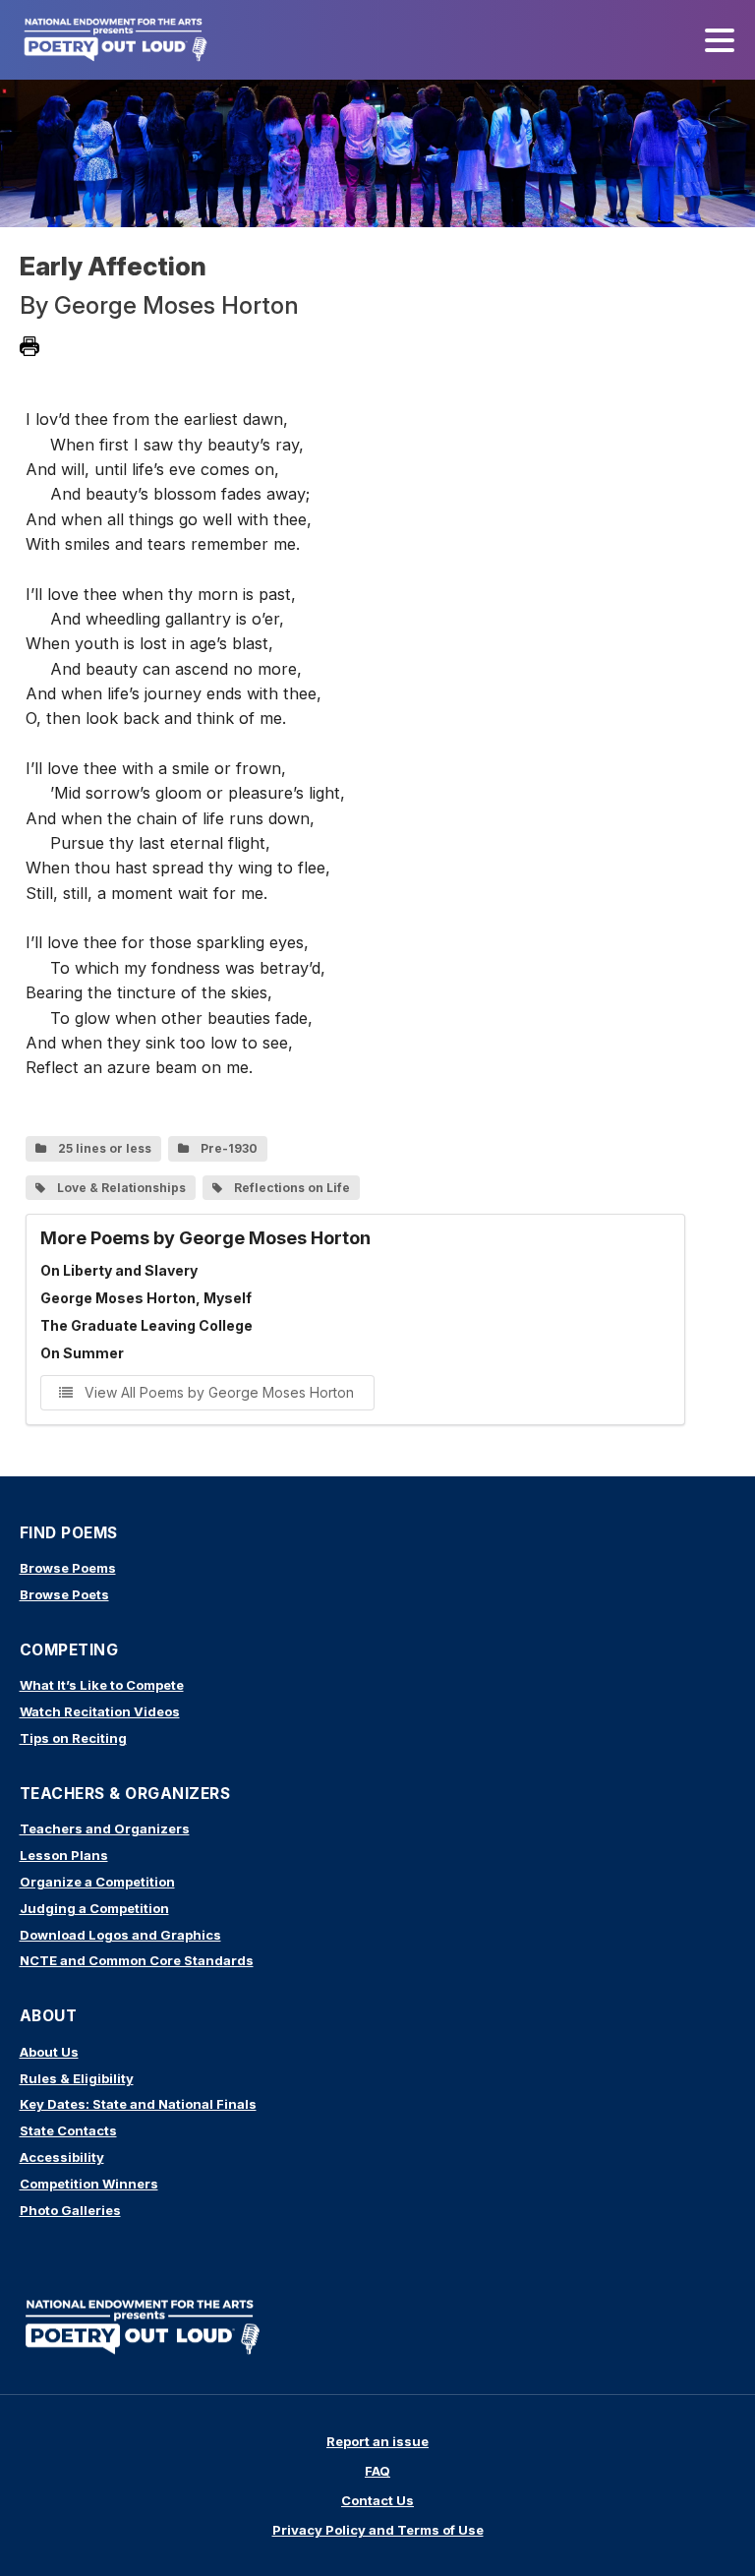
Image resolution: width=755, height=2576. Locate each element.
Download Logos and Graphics (120, 1935)
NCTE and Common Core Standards (137, 1960)
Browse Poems (68, 1568)
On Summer (82, 1353)
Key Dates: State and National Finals (138, 2104)
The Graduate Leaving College (146, 1325)
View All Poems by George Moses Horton (217, 1392)
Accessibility (62, 2157)
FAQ (377, 2471)
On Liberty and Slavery (119, 1270)
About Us (49, 2052)
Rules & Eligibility (77, 2078)
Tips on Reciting (73, 1738)
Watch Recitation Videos (100, 1711)
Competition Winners (89, 2184)
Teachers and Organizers (105, 1828)
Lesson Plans (64, 1855)
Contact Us (377, 2500)
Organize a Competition (97, 1882)
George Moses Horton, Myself (146, 1298)
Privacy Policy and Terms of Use (378, 2530)
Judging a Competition (94, 1908)
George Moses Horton (176, 305)
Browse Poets (64, 1594)
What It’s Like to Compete (102, 1685)
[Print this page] (29, 346)
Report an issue (377, 2441)
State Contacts (68, 2130)
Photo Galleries (70, 2210)
